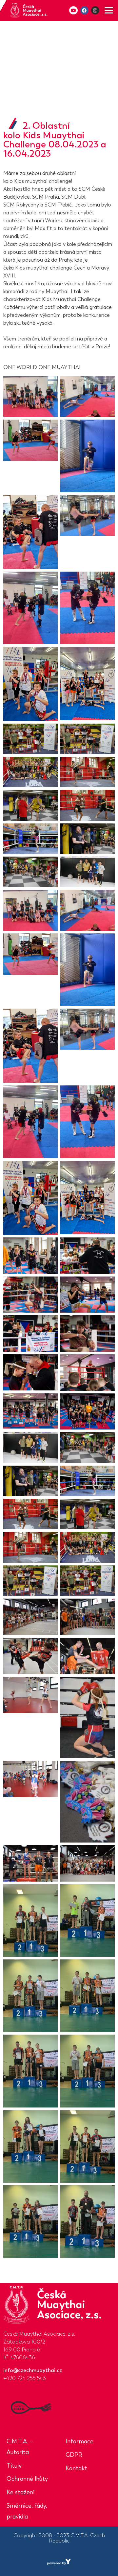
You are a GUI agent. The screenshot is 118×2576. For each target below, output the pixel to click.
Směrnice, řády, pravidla (27, 2511)
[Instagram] (95, 10)
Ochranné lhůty (27, 2479)
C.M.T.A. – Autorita (20, 2447)
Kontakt (76, 2468)
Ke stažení (20, 2492)
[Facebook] (84, 10)
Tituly (14, 2466)
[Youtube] (73, 10)
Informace (79, 2441)
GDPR (74, 2455)
